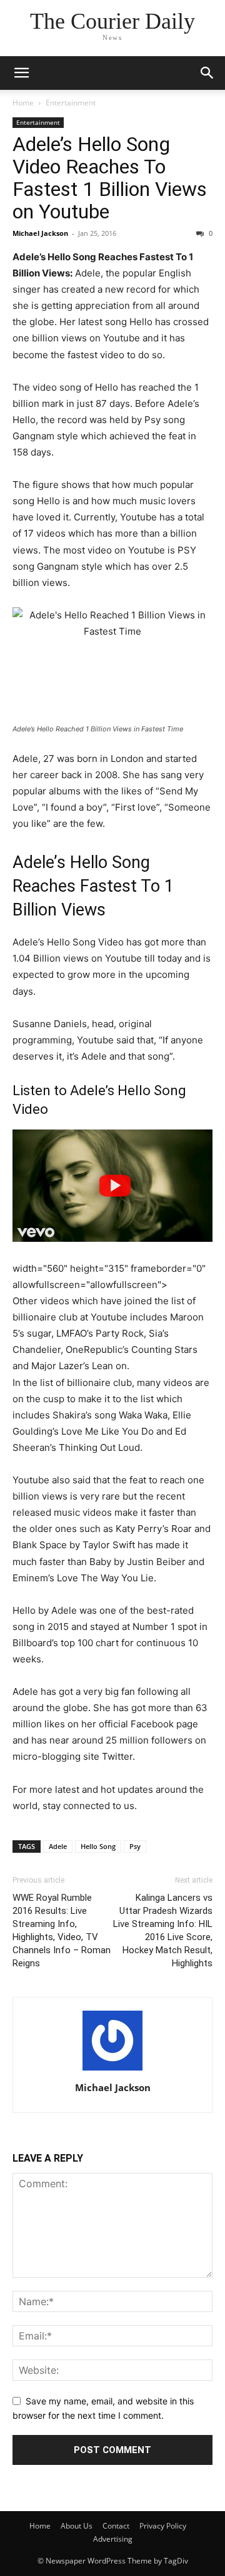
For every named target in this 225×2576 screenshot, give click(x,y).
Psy (135, 1846)
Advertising (113, 2539)
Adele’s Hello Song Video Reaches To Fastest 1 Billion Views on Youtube (110, 178)
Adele (58, 1846)
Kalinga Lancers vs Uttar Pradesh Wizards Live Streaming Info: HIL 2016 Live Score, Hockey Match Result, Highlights (163, 1930)
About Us (77, 2526)
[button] (21, 73)
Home (23, 103)
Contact (116, 2526)
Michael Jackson (40, 233)
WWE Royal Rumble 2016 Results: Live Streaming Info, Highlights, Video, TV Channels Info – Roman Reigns (62, 1930)
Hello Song (98, 1846)
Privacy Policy (163, 2526)
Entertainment (71, 103)
